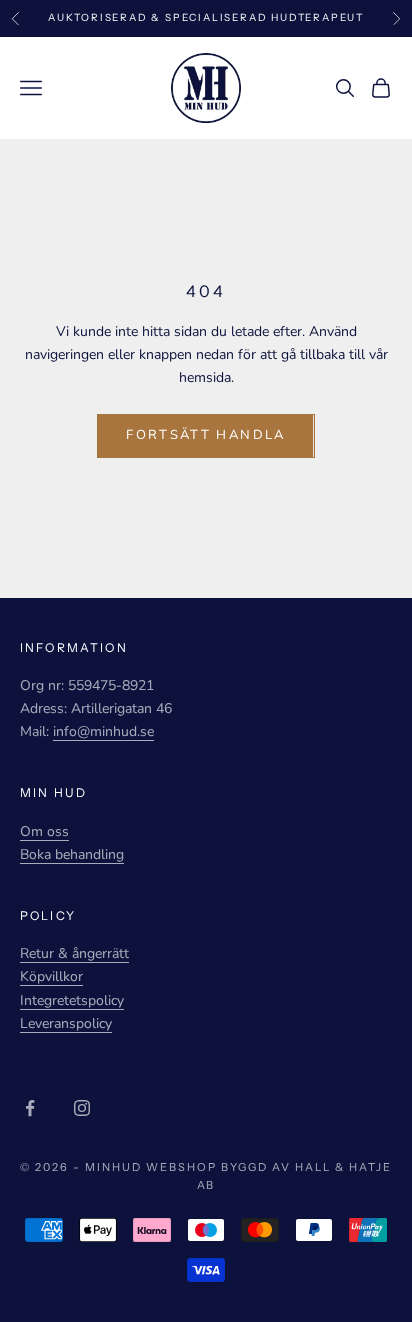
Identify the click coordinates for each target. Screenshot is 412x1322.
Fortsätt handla (205, 435)
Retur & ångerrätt (74, 953)
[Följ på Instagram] (82, 1108)
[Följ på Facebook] (30, 1108)
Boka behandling (72, 854)
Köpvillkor (51, 976)
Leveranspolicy (66, 1023)
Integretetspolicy (72, 1000)
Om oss (44, 831)
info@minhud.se (103, 731)
